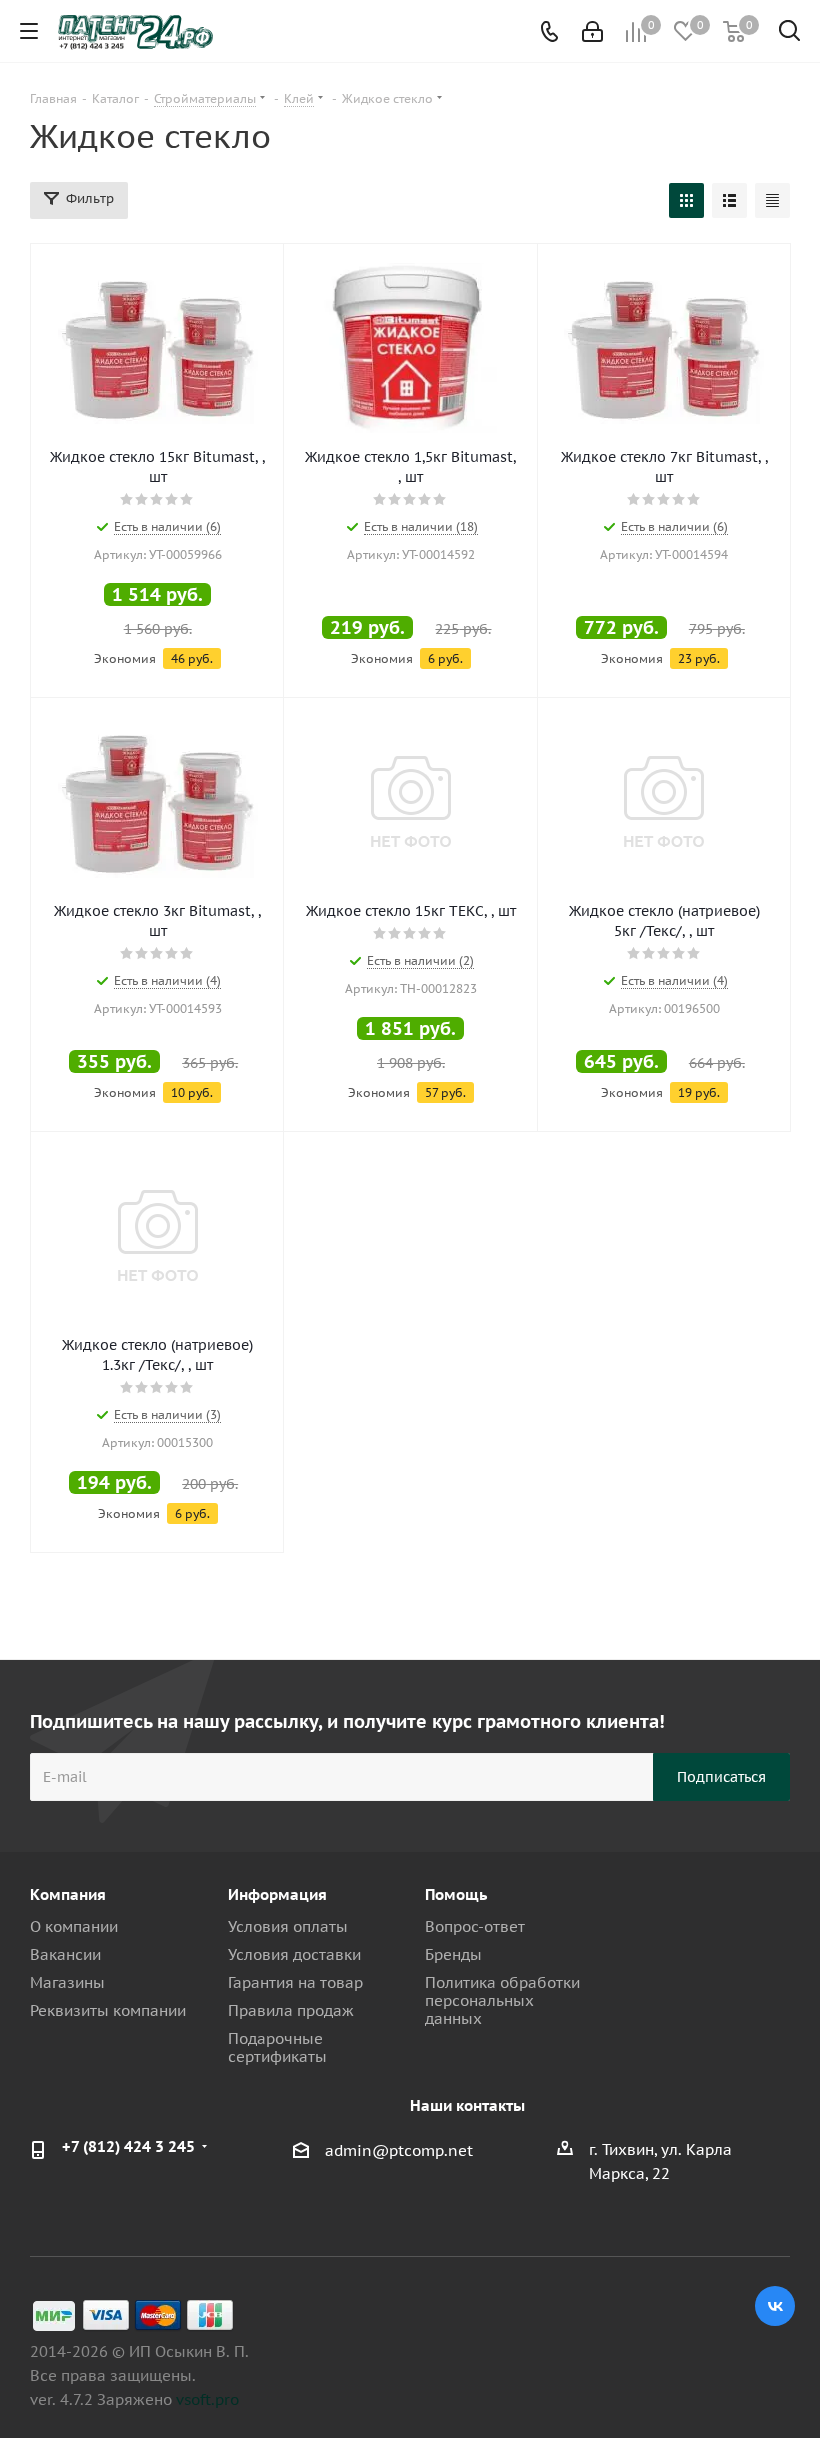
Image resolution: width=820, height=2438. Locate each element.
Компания (68, 1894)
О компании (74, 1926)
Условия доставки (294, 1954)
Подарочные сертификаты (277, 2047)
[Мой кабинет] (592, 31)
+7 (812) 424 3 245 (128, 2146)
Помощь (456, 1894)
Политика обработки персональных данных (502, 2000)
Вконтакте (775, 2306)
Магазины (67, 1982)
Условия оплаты (288, 1926)
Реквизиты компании (108, 2010)
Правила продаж (291, 2010)
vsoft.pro (207, 2399)
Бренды (453, 1954)
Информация (277, 1894)
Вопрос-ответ (475, 1926)
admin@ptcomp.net (399, 2150)
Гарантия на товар (295, 1982)
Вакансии (65, 1954)
